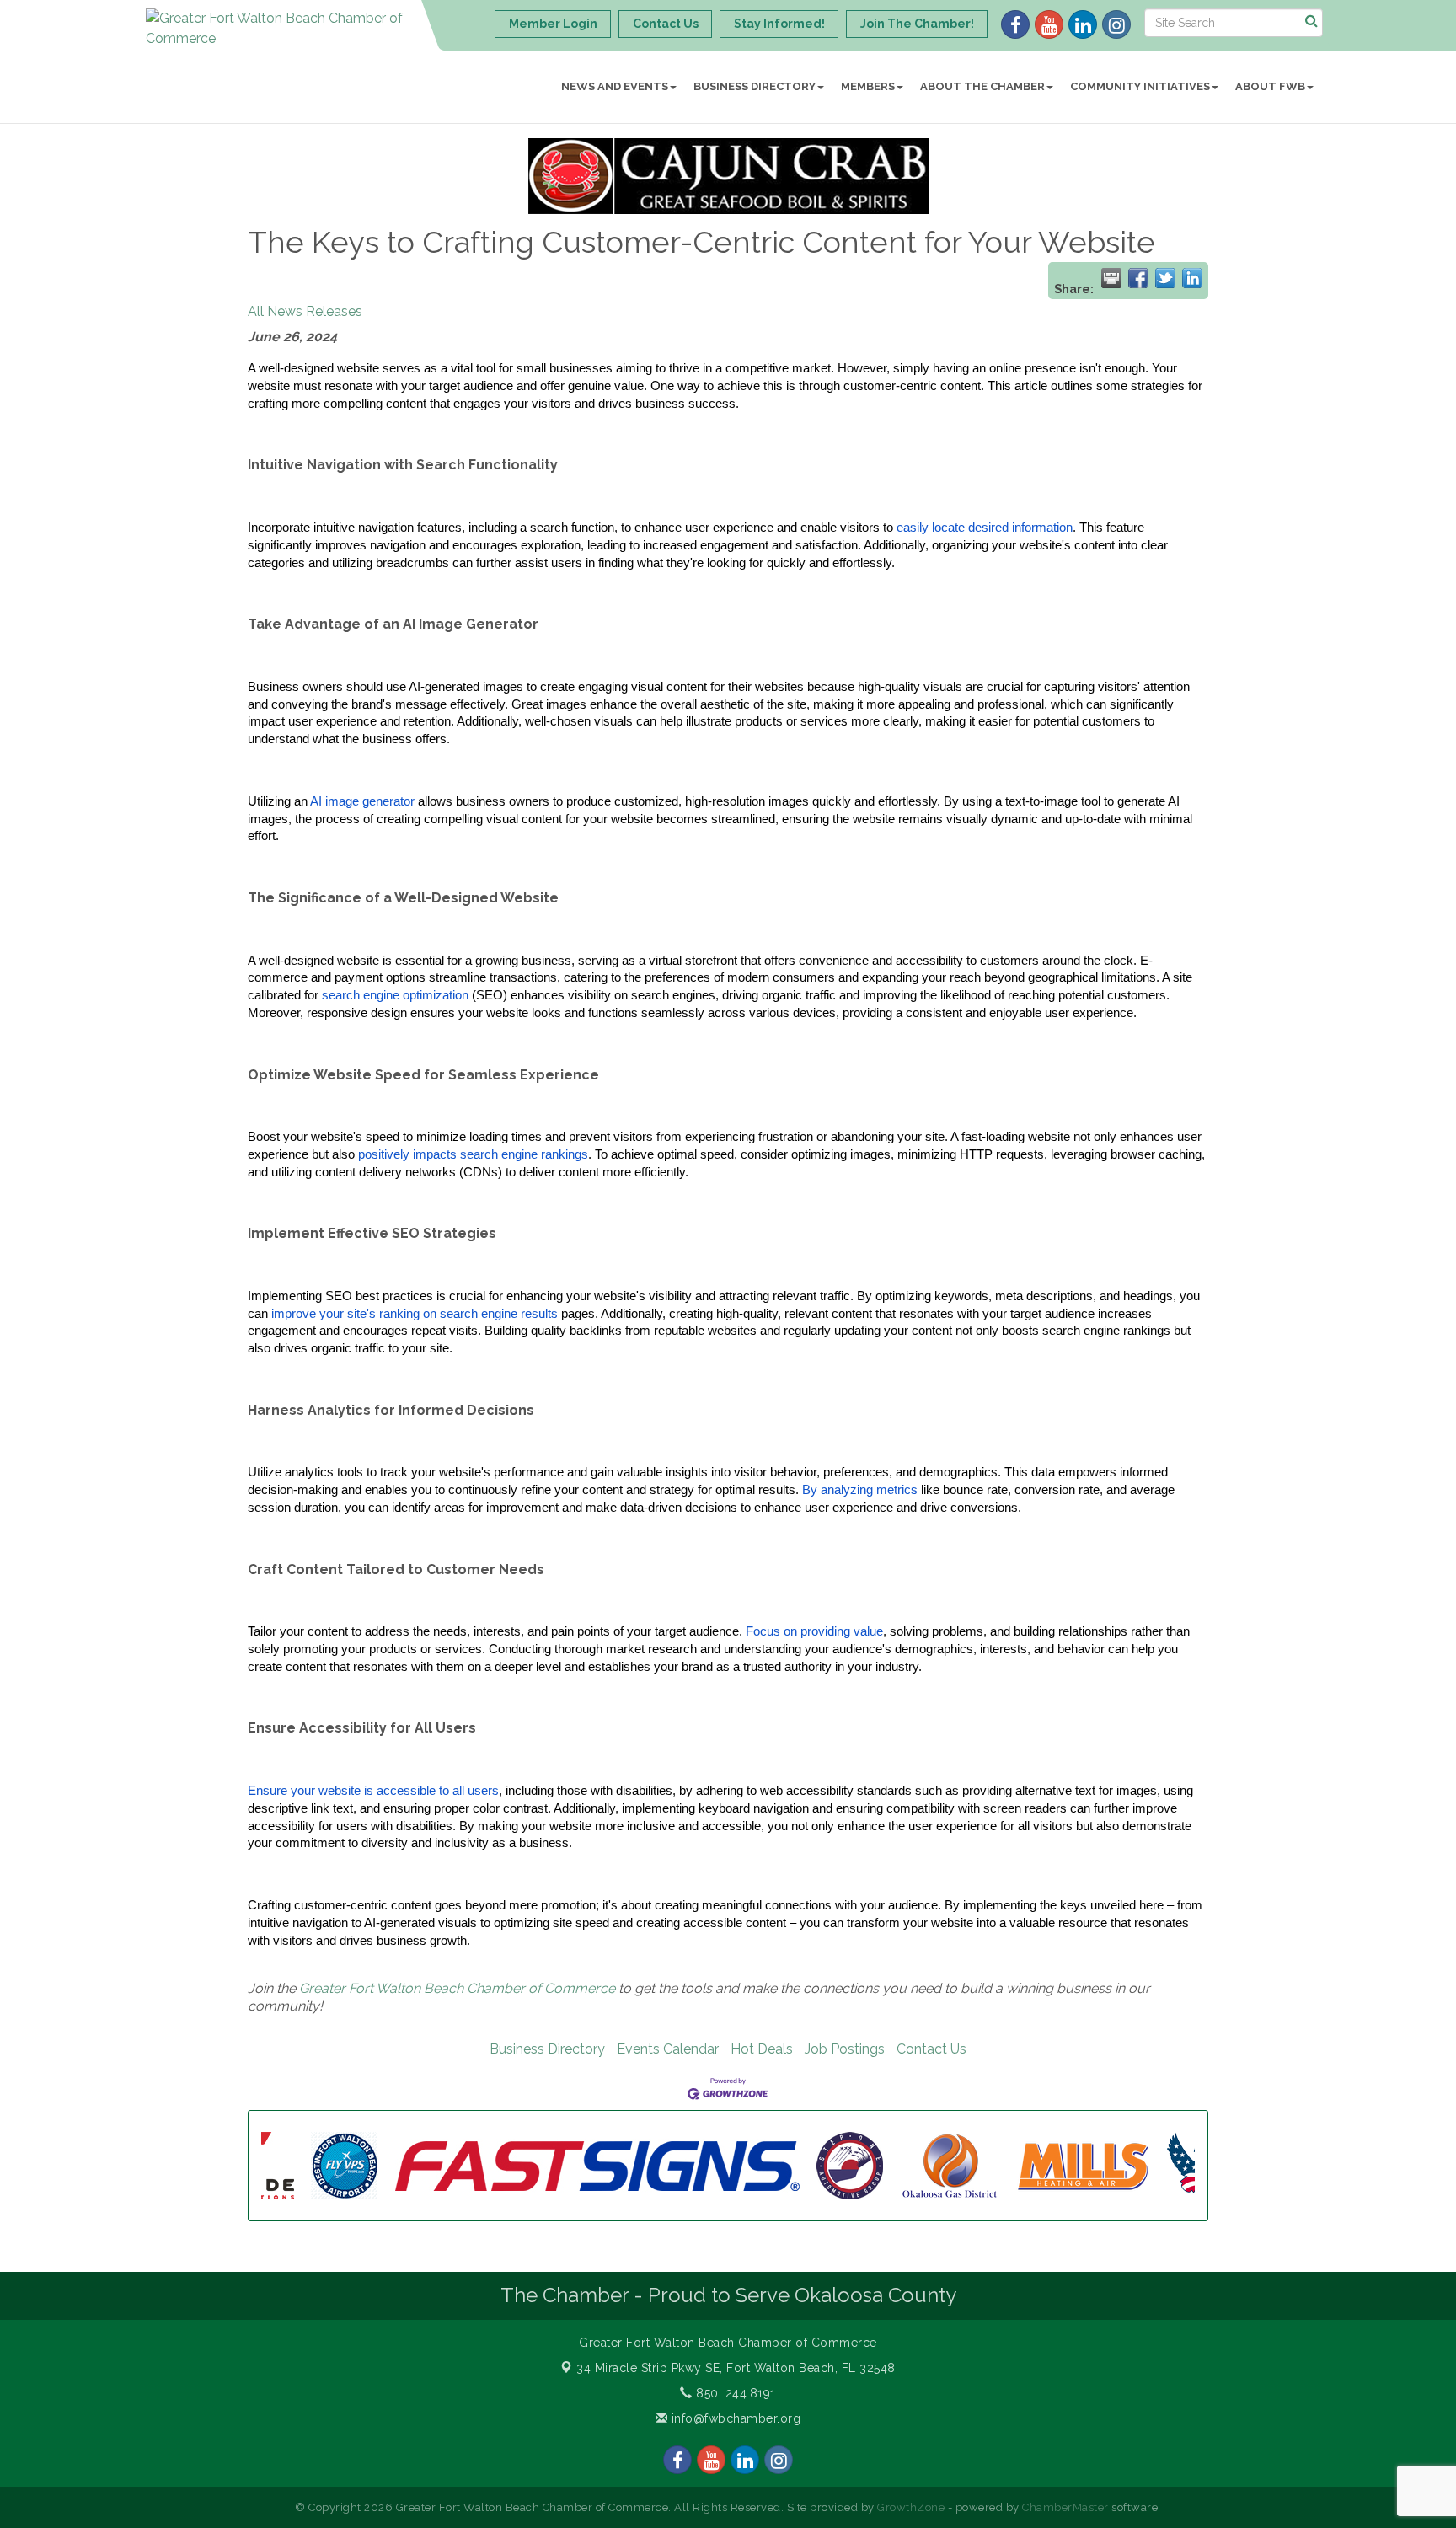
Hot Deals (762, 2049)
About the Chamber (982, 86)
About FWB (1270, 86)
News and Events (615, 86)
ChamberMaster (1065, 2507)
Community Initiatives (1140, 86)
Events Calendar (668, 2049)
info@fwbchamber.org (734, 2418)
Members (868, 86)
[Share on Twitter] (1165, 278)
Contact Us (931, 2049)
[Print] (1111, 278)
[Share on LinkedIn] (1192, 278)
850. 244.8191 (734, 2393)
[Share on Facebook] (1138, 278)
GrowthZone (911, 2507)
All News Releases (305, 311)
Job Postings (845, 2049)
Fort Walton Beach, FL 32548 (736, 2368)
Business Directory (755, 86)
